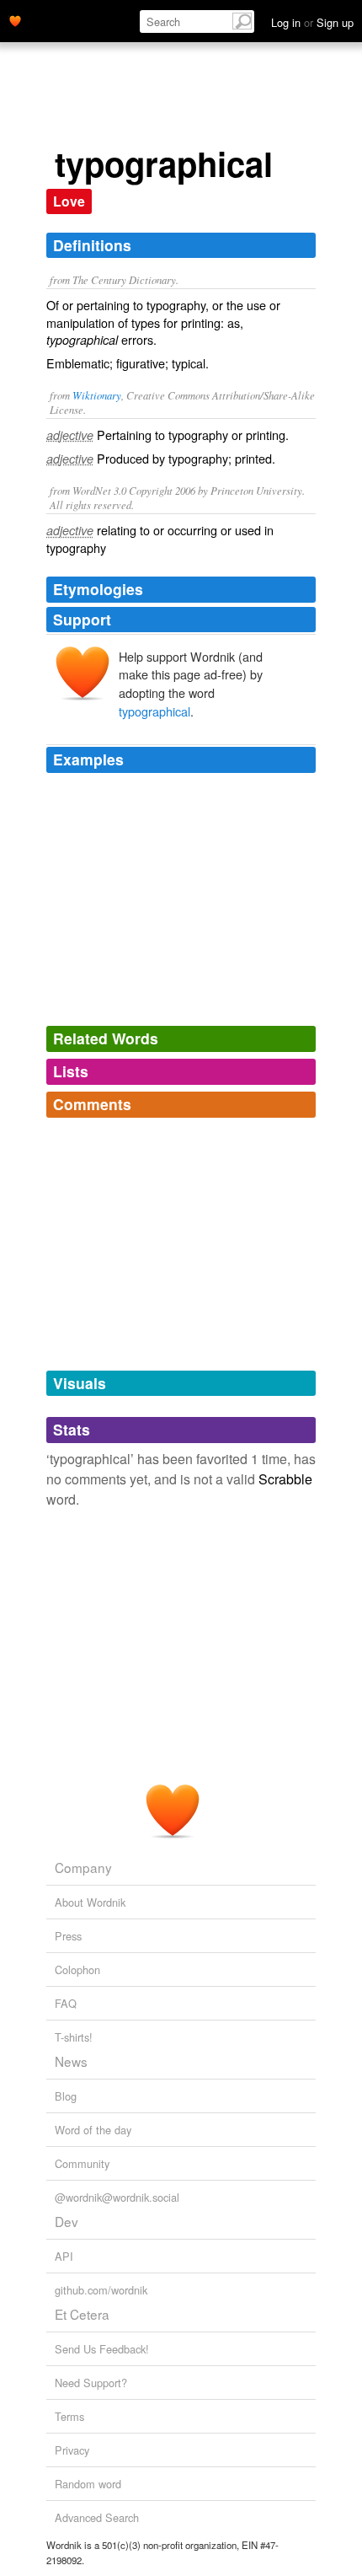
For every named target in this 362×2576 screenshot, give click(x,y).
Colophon (77, 1970)
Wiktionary (97, 395)
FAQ (66, 2003)
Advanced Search (97, 2517)
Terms (69, 2416)
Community (82, 2163)
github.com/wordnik (101, 2290)
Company (83, 1867)
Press (68, 1936)
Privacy (72, 2450)
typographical (154, 711)
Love (69, 201)
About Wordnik (90, 1902)
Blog (66, 2096)
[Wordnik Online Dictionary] (15, 19)
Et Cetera (82, 2314)
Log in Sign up (312, 22)
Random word (88, 2484)
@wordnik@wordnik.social (117, 2197)
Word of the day (93, 2130)
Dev (67, 2221)
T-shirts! (74, 2037)
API (64, 2256)
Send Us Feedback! (102, 2349)
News (71, 2061)
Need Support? (91, 2383)
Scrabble (285, 1479)
